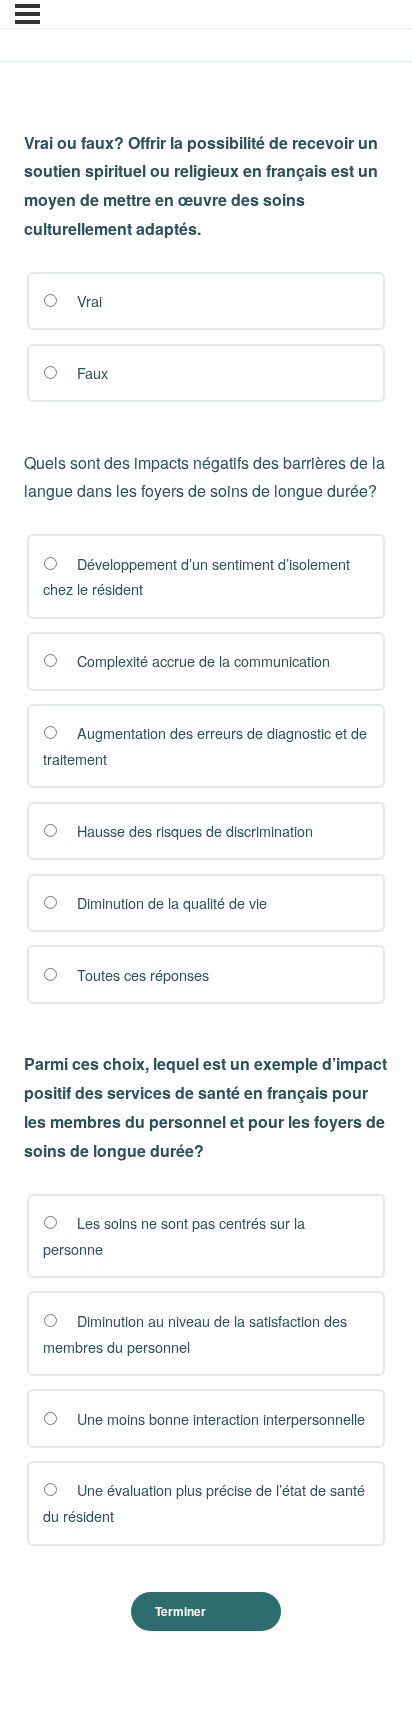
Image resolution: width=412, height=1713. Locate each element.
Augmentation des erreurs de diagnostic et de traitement (204, 745)
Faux (90, 372)
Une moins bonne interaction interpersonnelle (219, 1418)
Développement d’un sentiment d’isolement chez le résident (196, 576)
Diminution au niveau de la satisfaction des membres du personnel (194, 1333)
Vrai (87, 300)
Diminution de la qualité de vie (170, 902)
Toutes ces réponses (141, 974)
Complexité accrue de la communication (201, 660)
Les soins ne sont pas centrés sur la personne (173, 1235)
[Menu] (27, 14)
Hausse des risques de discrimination (193, 830)
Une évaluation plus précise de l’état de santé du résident (203, 1502)
